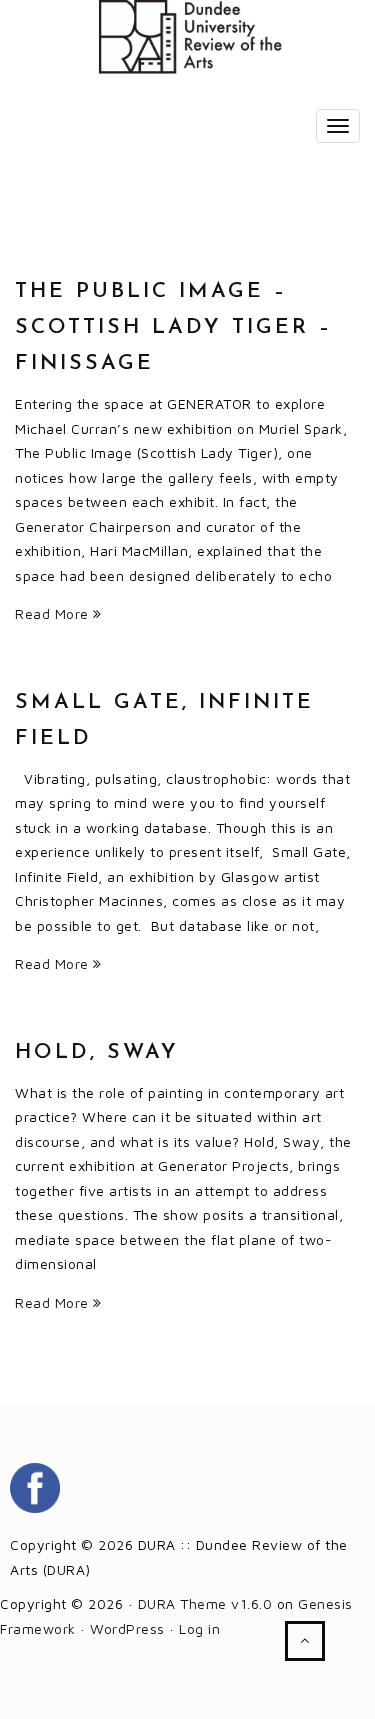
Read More (54, 613)
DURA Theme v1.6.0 (205, 1603)
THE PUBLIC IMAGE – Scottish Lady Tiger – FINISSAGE (173, 327)
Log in (199, 1628)
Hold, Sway (97, 1052)
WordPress (127, 1628)
